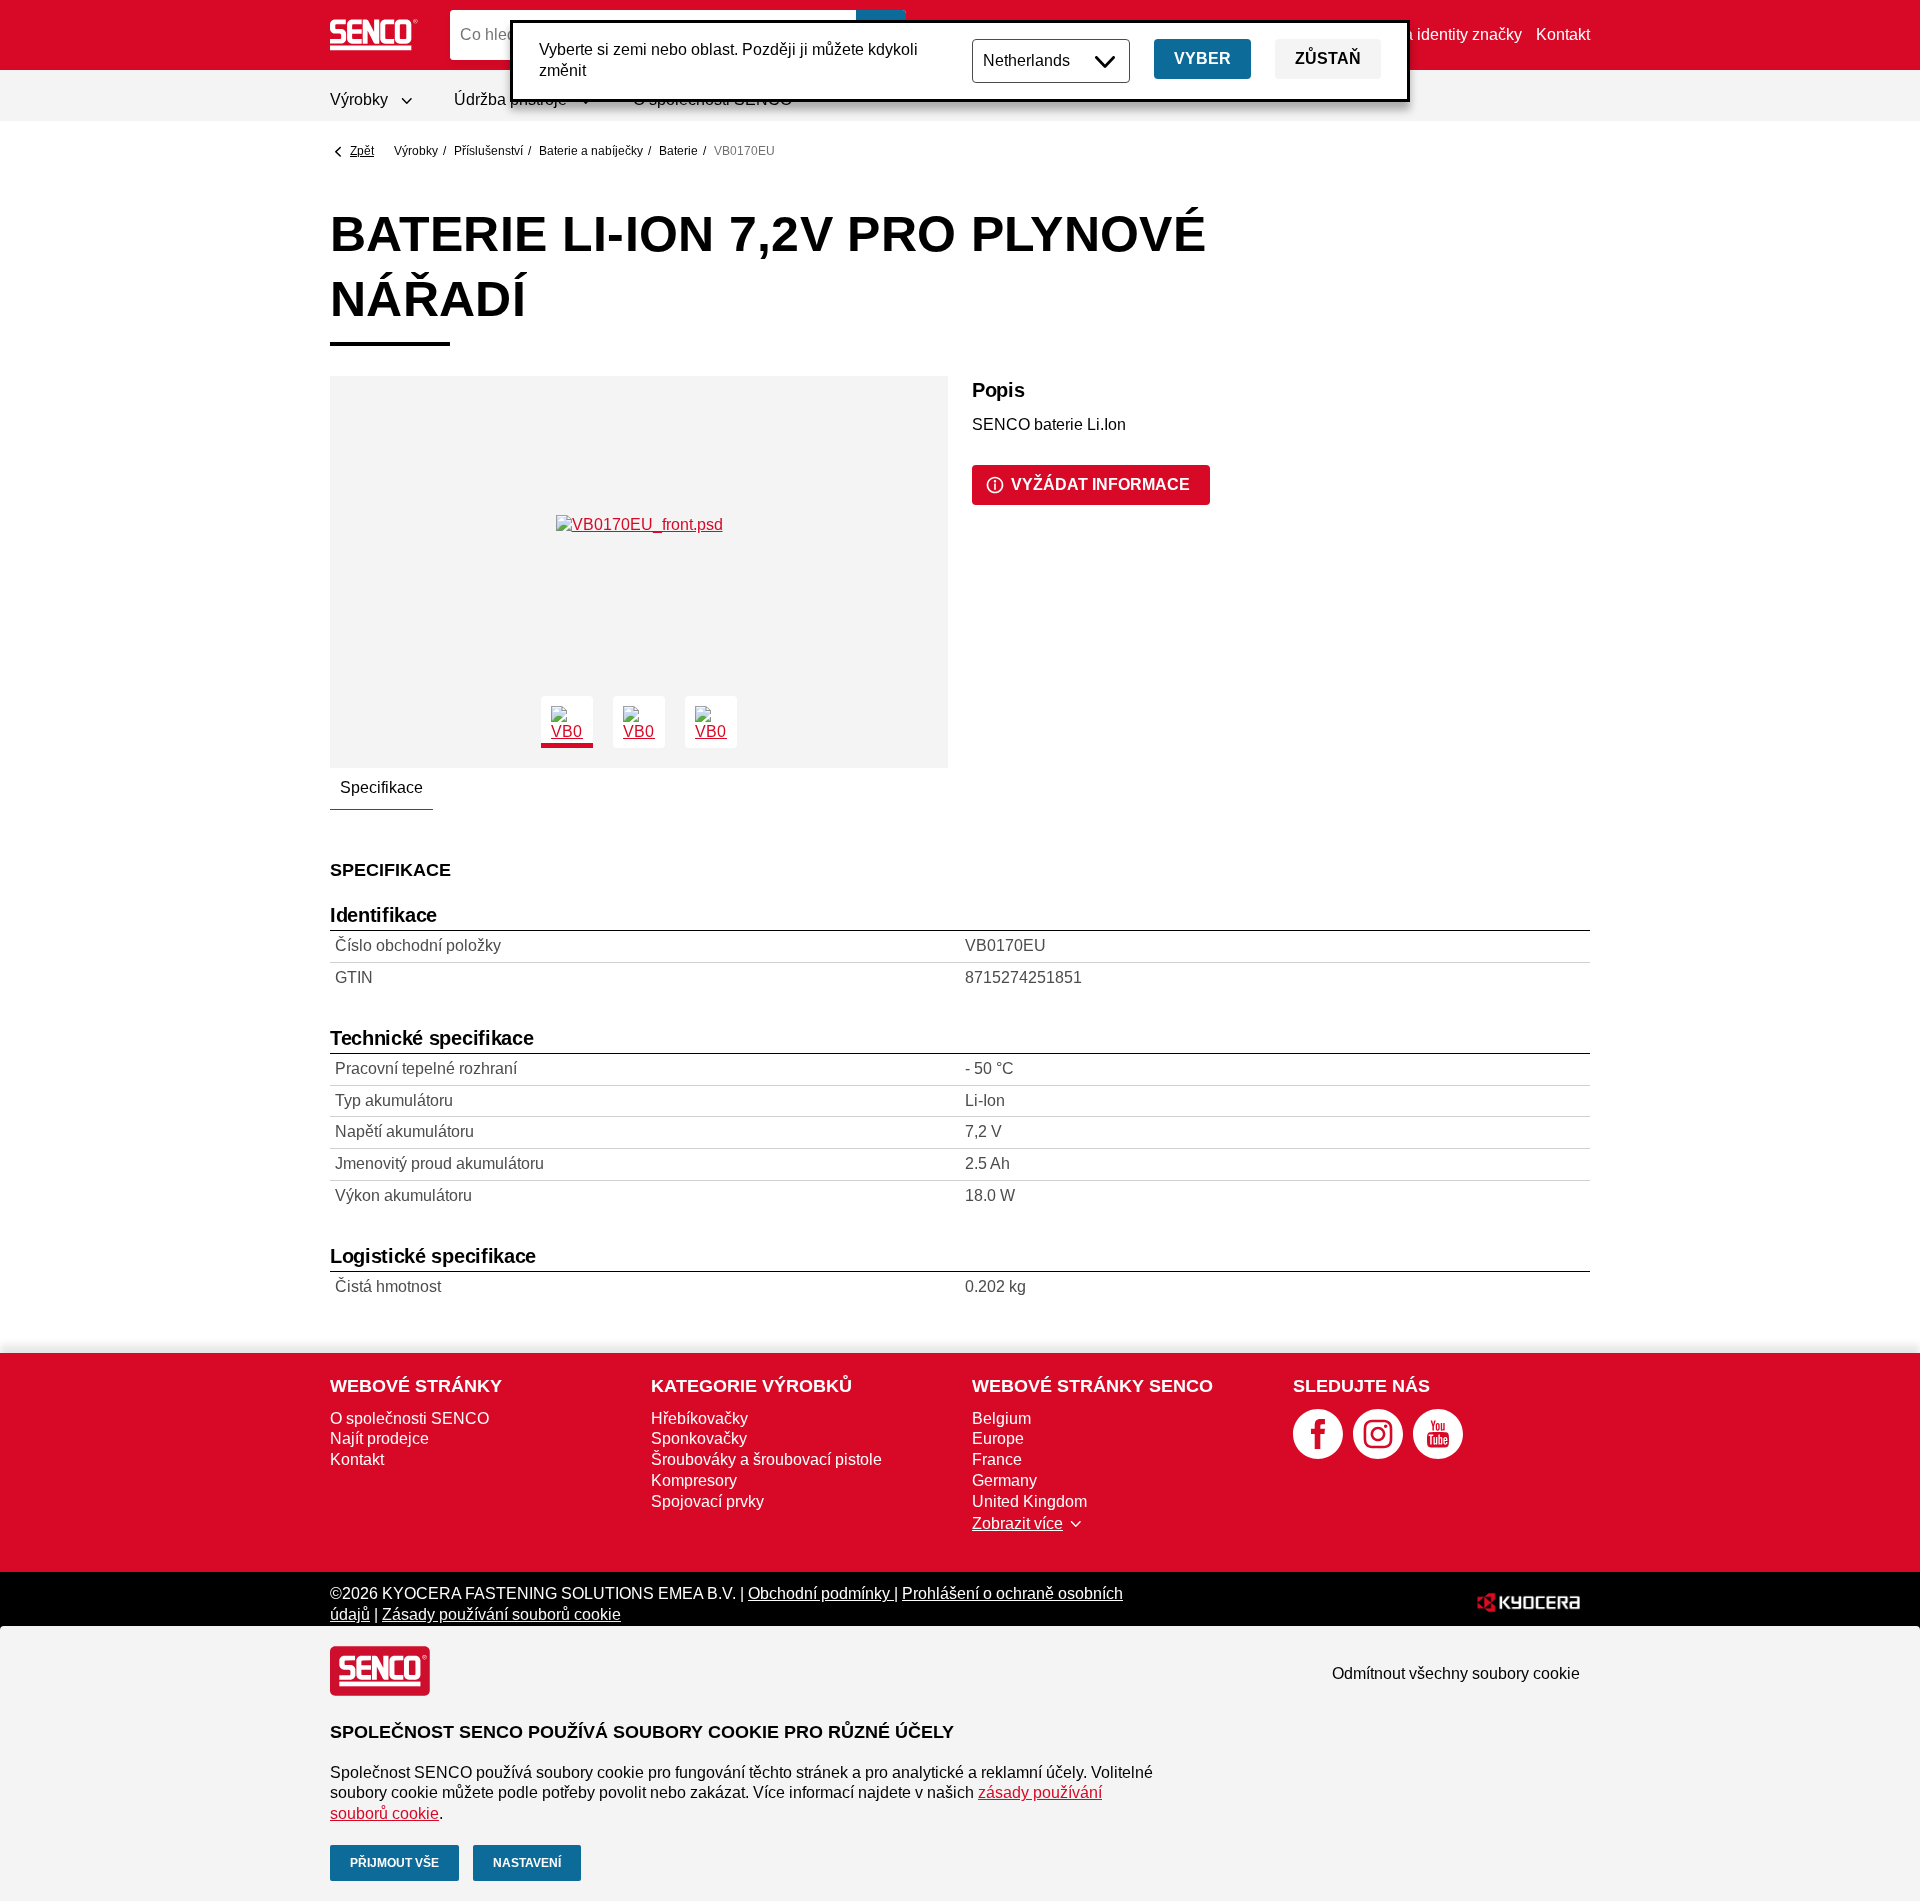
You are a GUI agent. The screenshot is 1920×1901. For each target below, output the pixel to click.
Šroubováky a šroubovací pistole (766, 1459)
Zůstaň (1328, 58)
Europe (998, 1438)
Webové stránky (416, 1386)
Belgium (1001, 1418)
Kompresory (694, 1480)
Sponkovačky (699, 1438)
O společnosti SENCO (409, 1418)
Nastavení (527, 1863)
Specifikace (381, 787)
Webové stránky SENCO (1092, 1386)
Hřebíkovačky (699, 1418)
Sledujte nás (1361, 1386)
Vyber (1202, 58)
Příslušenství (488, 151)
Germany (1004, 1480)
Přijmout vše (394, 1863)
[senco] (375, 35)
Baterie (678, 151)
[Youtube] (1438, 1453)
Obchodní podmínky (821, 1593)
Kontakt (1563, 34)
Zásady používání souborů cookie (501, 1614)
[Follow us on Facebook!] (1318, 1453)
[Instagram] (1378, 1453)
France (997, 1459)
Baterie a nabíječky (591, 151)
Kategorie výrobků (751, 1386)
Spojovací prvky (707, 1501)
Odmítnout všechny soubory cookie (1456, 1673)
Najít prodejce (379, 1438)
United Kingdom (1029, 1501)
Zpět (362, 151)
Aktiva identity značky (1445, 34)
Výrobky (416, 151)
